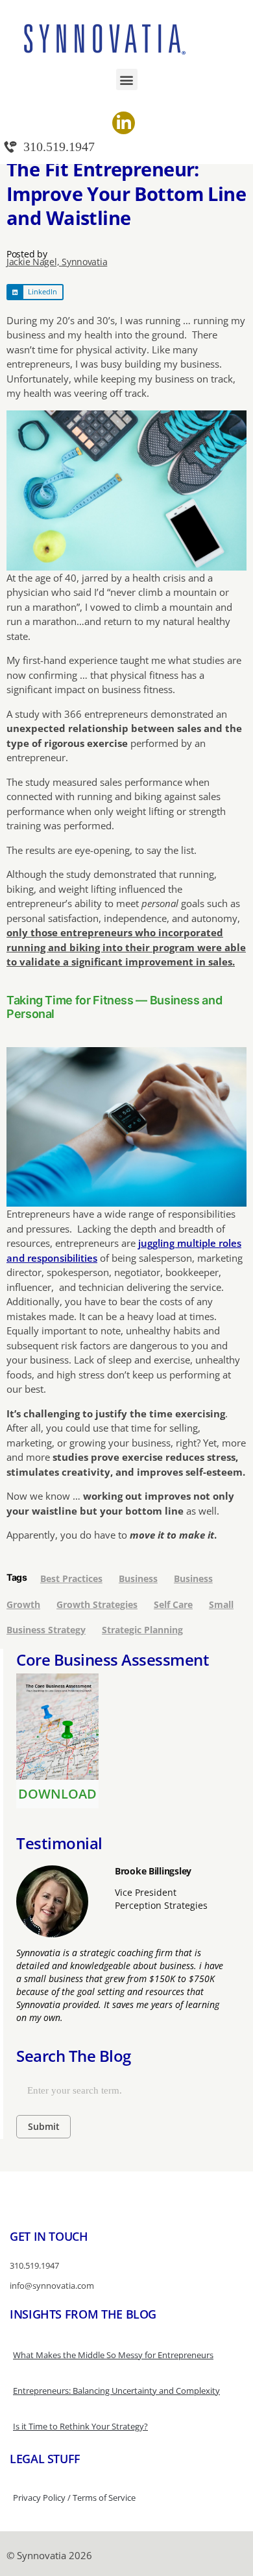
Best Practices (71, 1578)
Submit (44, 2126)
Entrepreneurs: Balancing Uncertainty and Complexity (116, 2391)
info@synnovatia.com (52, 2286)
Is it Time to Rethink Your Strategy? (80, 2426)
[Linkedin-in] (124, 123)
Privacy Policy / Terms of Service (74, 2498)
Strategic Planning (142, 1630)
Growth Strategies (97, 1604)
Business (138, 1578)
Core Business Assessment (113, 1660)
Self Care (173, 1604)
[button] (127, 79)
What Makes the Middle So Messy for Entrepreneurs (113, 2355)
